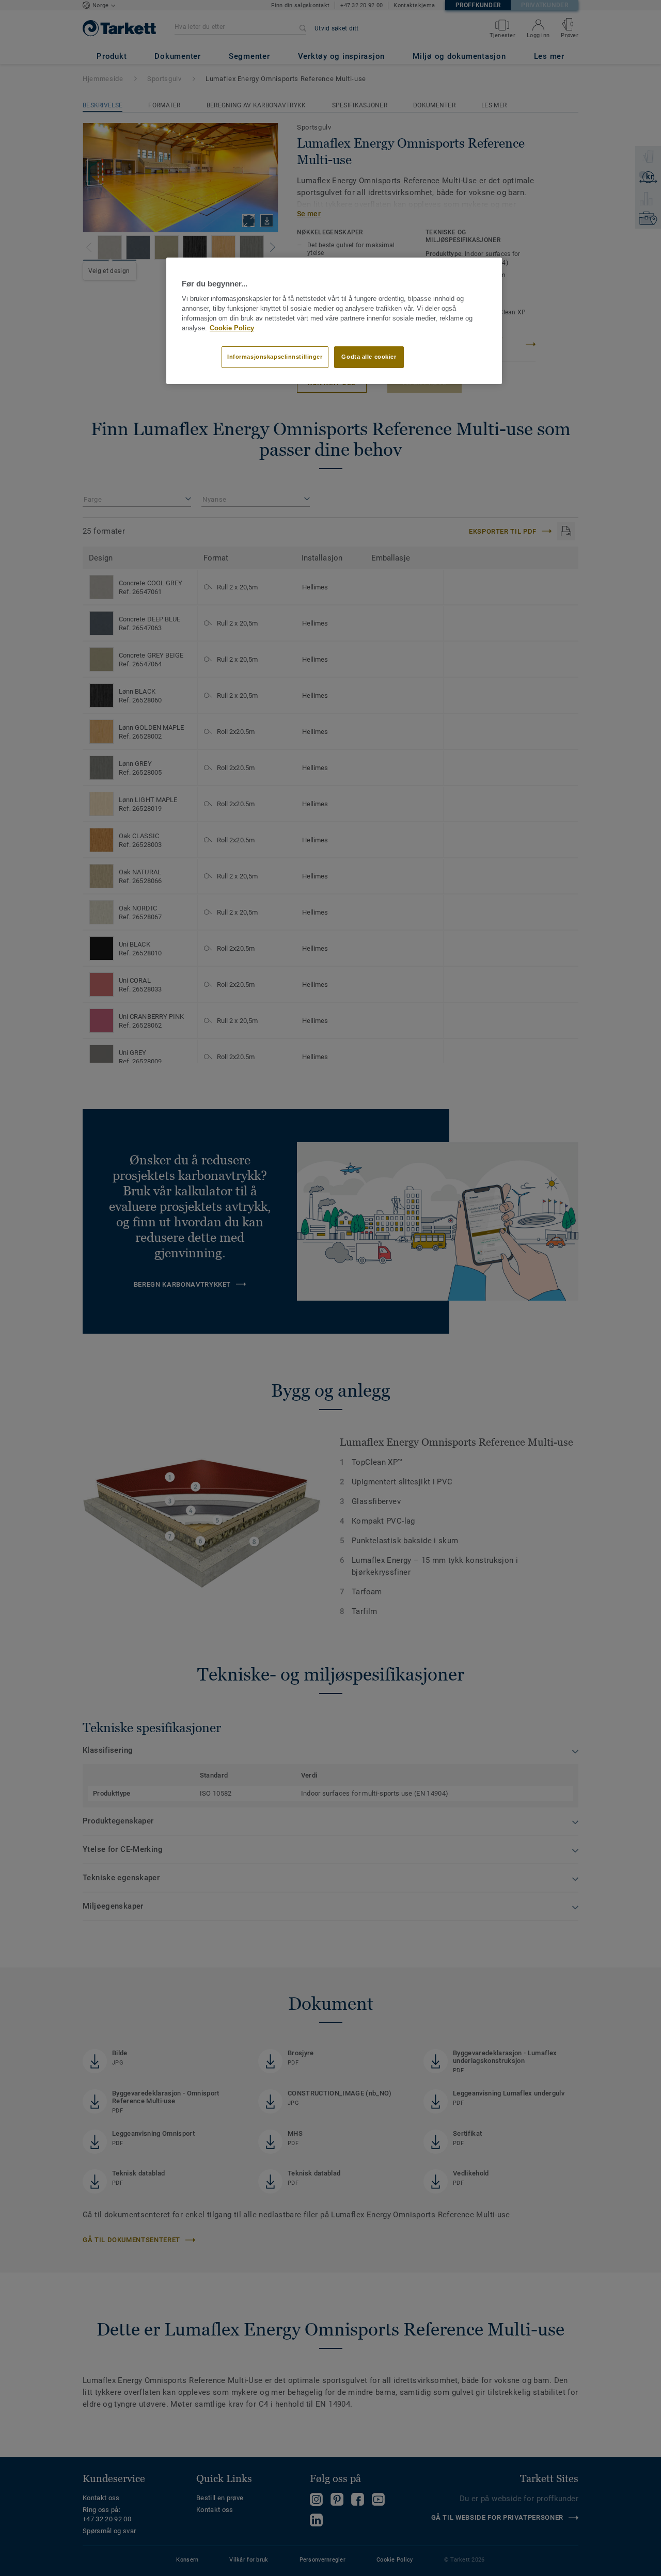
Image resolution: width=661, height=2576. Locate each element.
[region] (334, 321)
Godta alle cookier (369, 357)
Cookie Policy (232, 328)
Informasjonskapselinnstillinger (275, 357)
